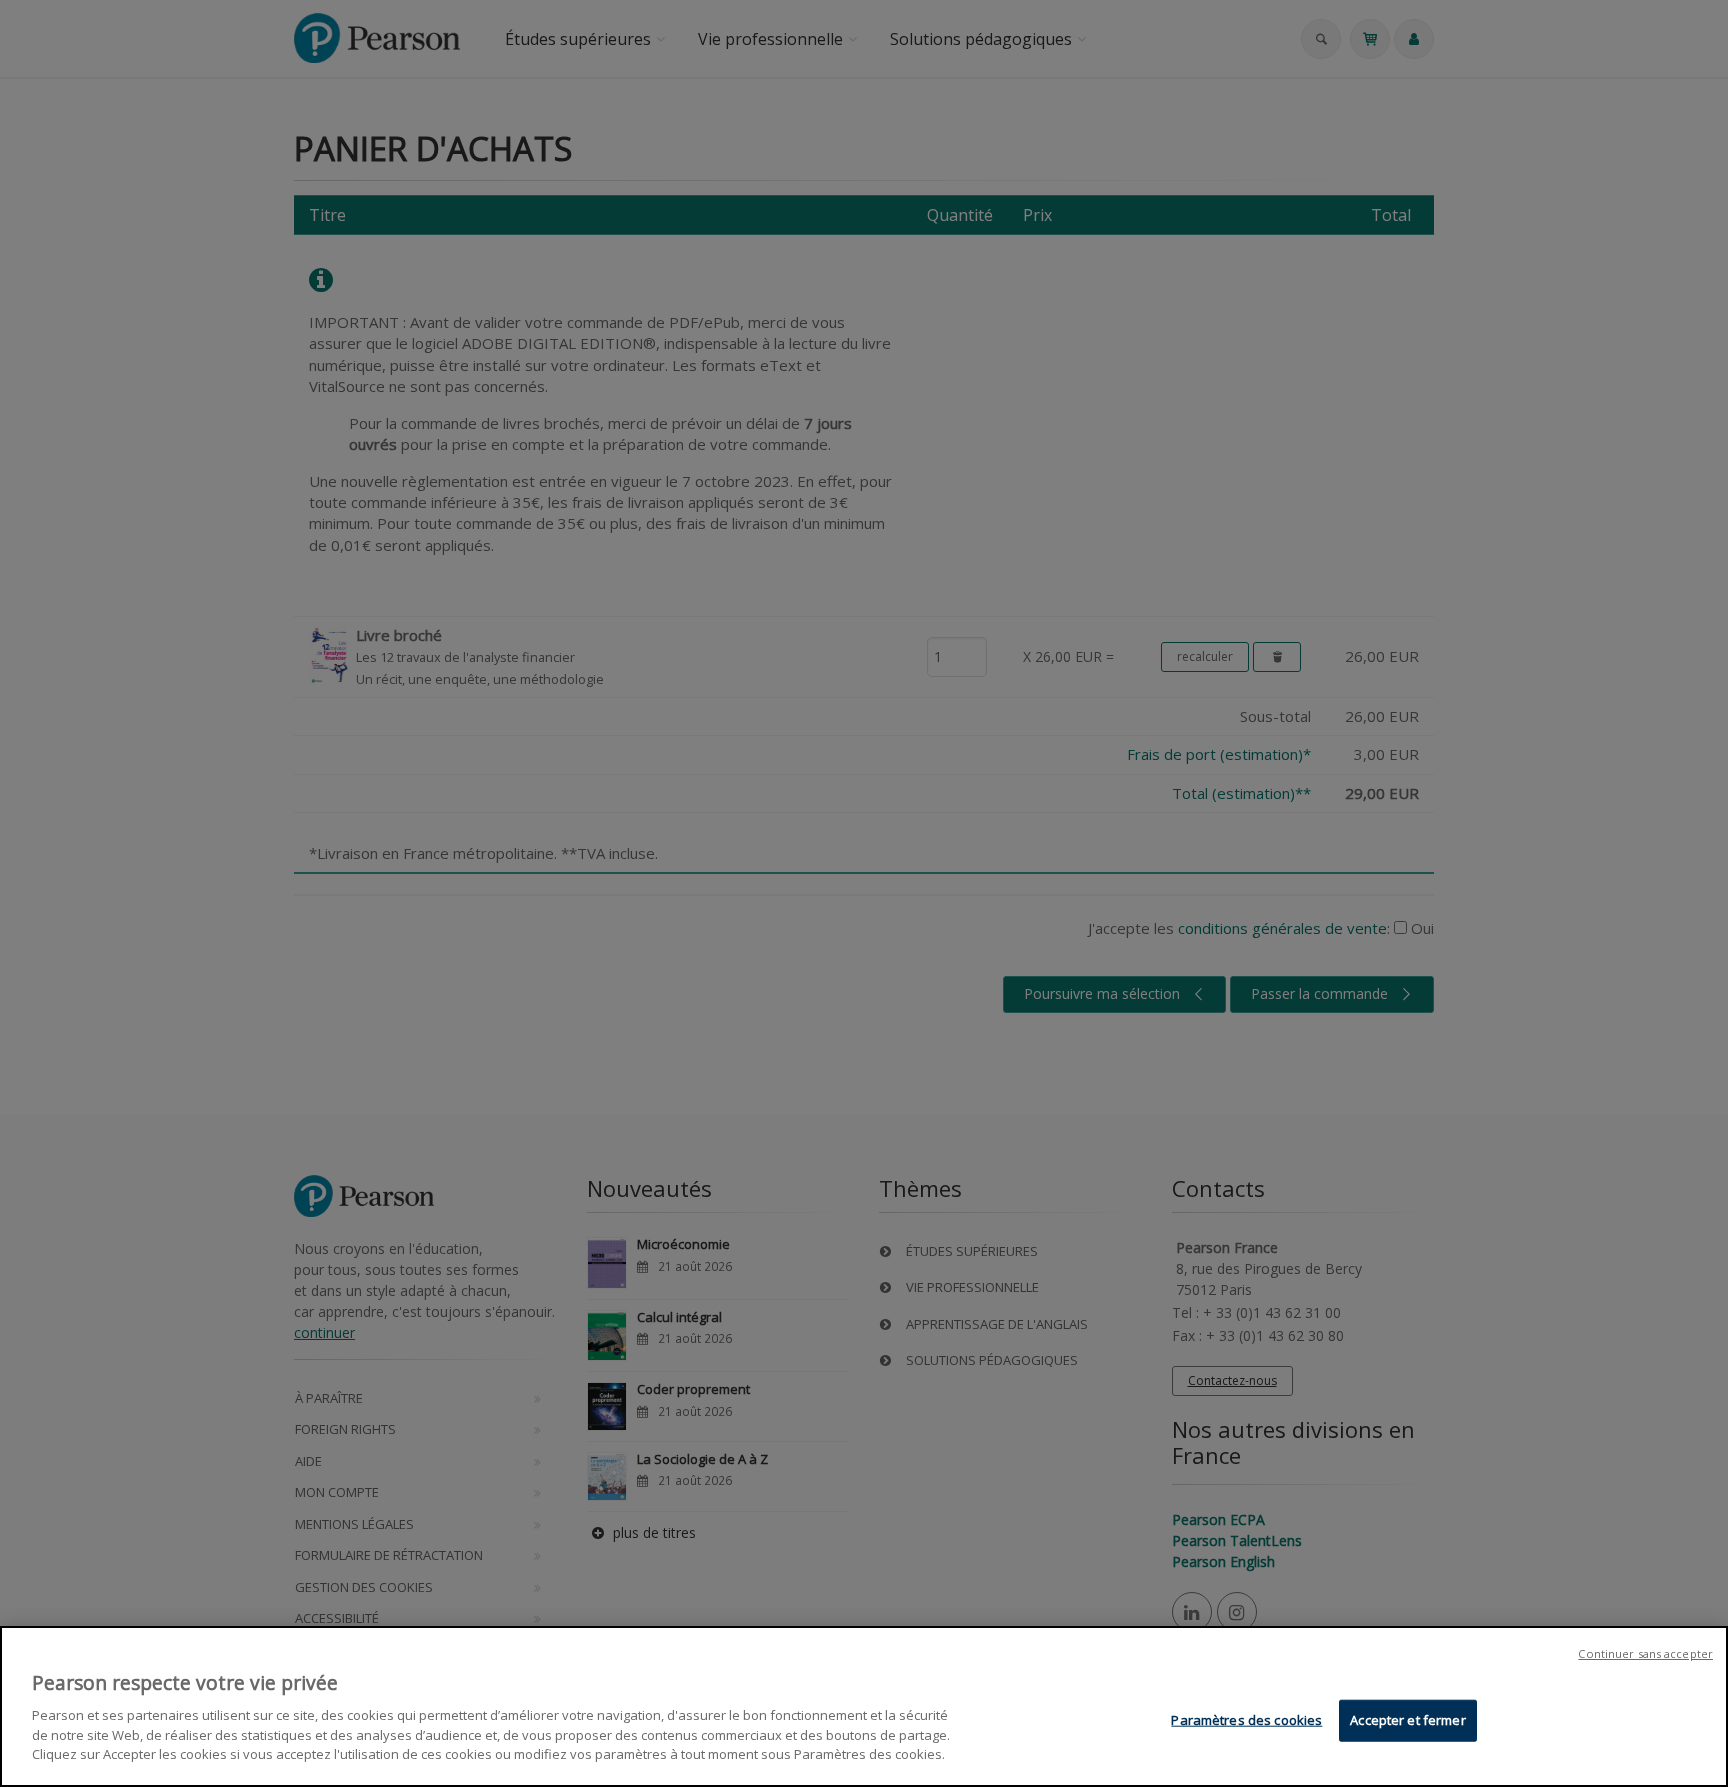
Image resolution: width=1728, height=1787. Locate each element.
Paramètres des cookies (1246, 1719)
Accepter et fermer (1407, 1719)
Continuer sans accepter (1645, 1653)
